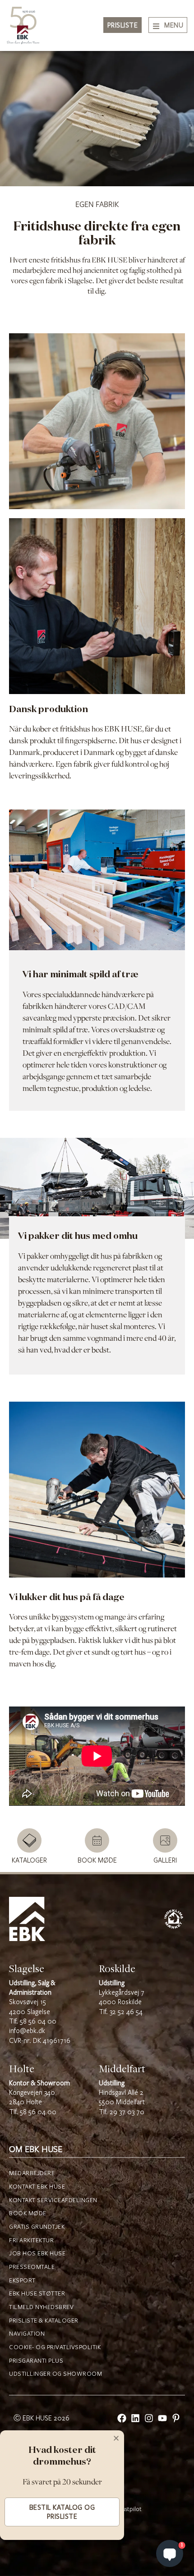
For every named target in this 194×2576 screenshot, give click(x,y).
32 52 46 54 (126, 2012)
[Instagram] (149, 2418)
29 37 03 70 (127, 2112)
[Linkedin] (135, 2418)
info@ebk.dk (27, 2031)
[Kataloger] (29, 1840)
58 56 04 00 (38, 2022)
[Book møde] (97, 1840)
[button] (116, 2438)
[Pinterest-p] (176, 2418)
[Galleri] (165, 1840)
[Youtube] (162, 2418)
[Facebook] (122, 2418)
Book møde (97, 1861)
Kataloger (29, 1861)
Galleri (165, 1861)
